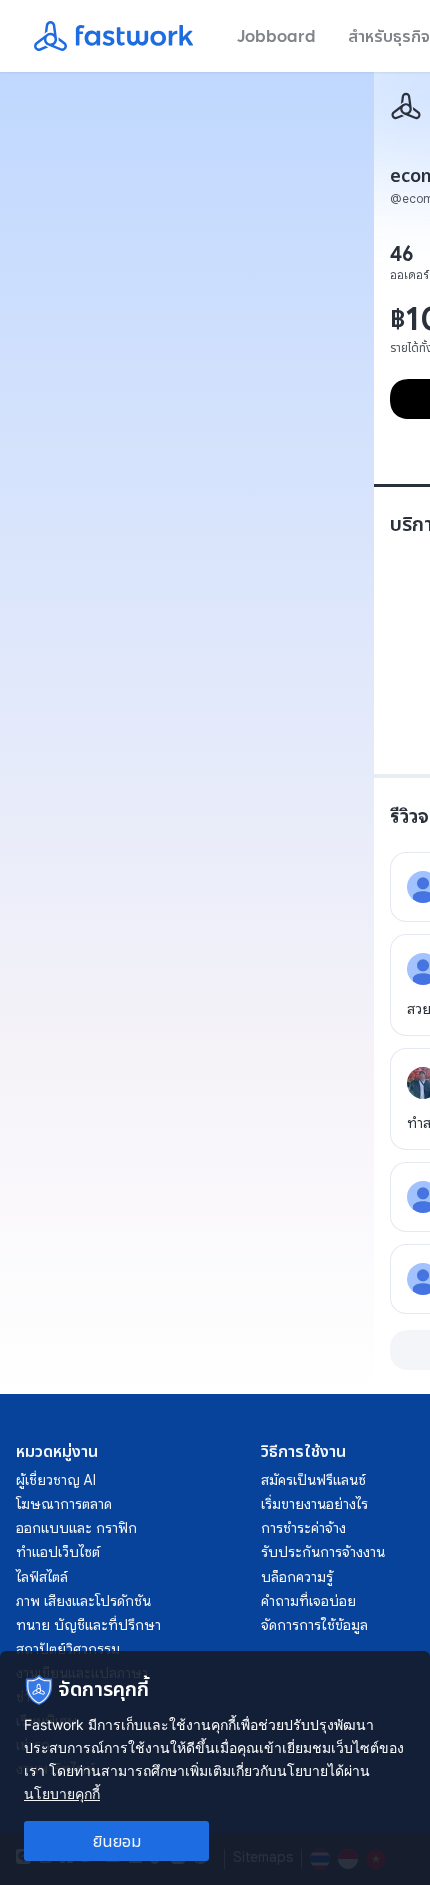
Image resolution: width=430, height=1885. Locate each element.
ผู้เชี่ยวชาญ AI (56, 1480)
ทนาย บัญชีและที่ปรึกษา (88, 1625)
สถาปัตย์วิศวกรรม (68, 1649)
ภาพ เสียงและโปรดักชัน (83, 1601)
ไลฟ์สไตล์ (42, 1577)
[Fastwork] (406, 106)
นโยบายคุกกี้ (62, 1793)
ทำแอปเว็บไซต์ (58, 1552)
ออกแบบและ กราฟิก (76, 1528)
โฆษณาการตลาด (64, 1504)
